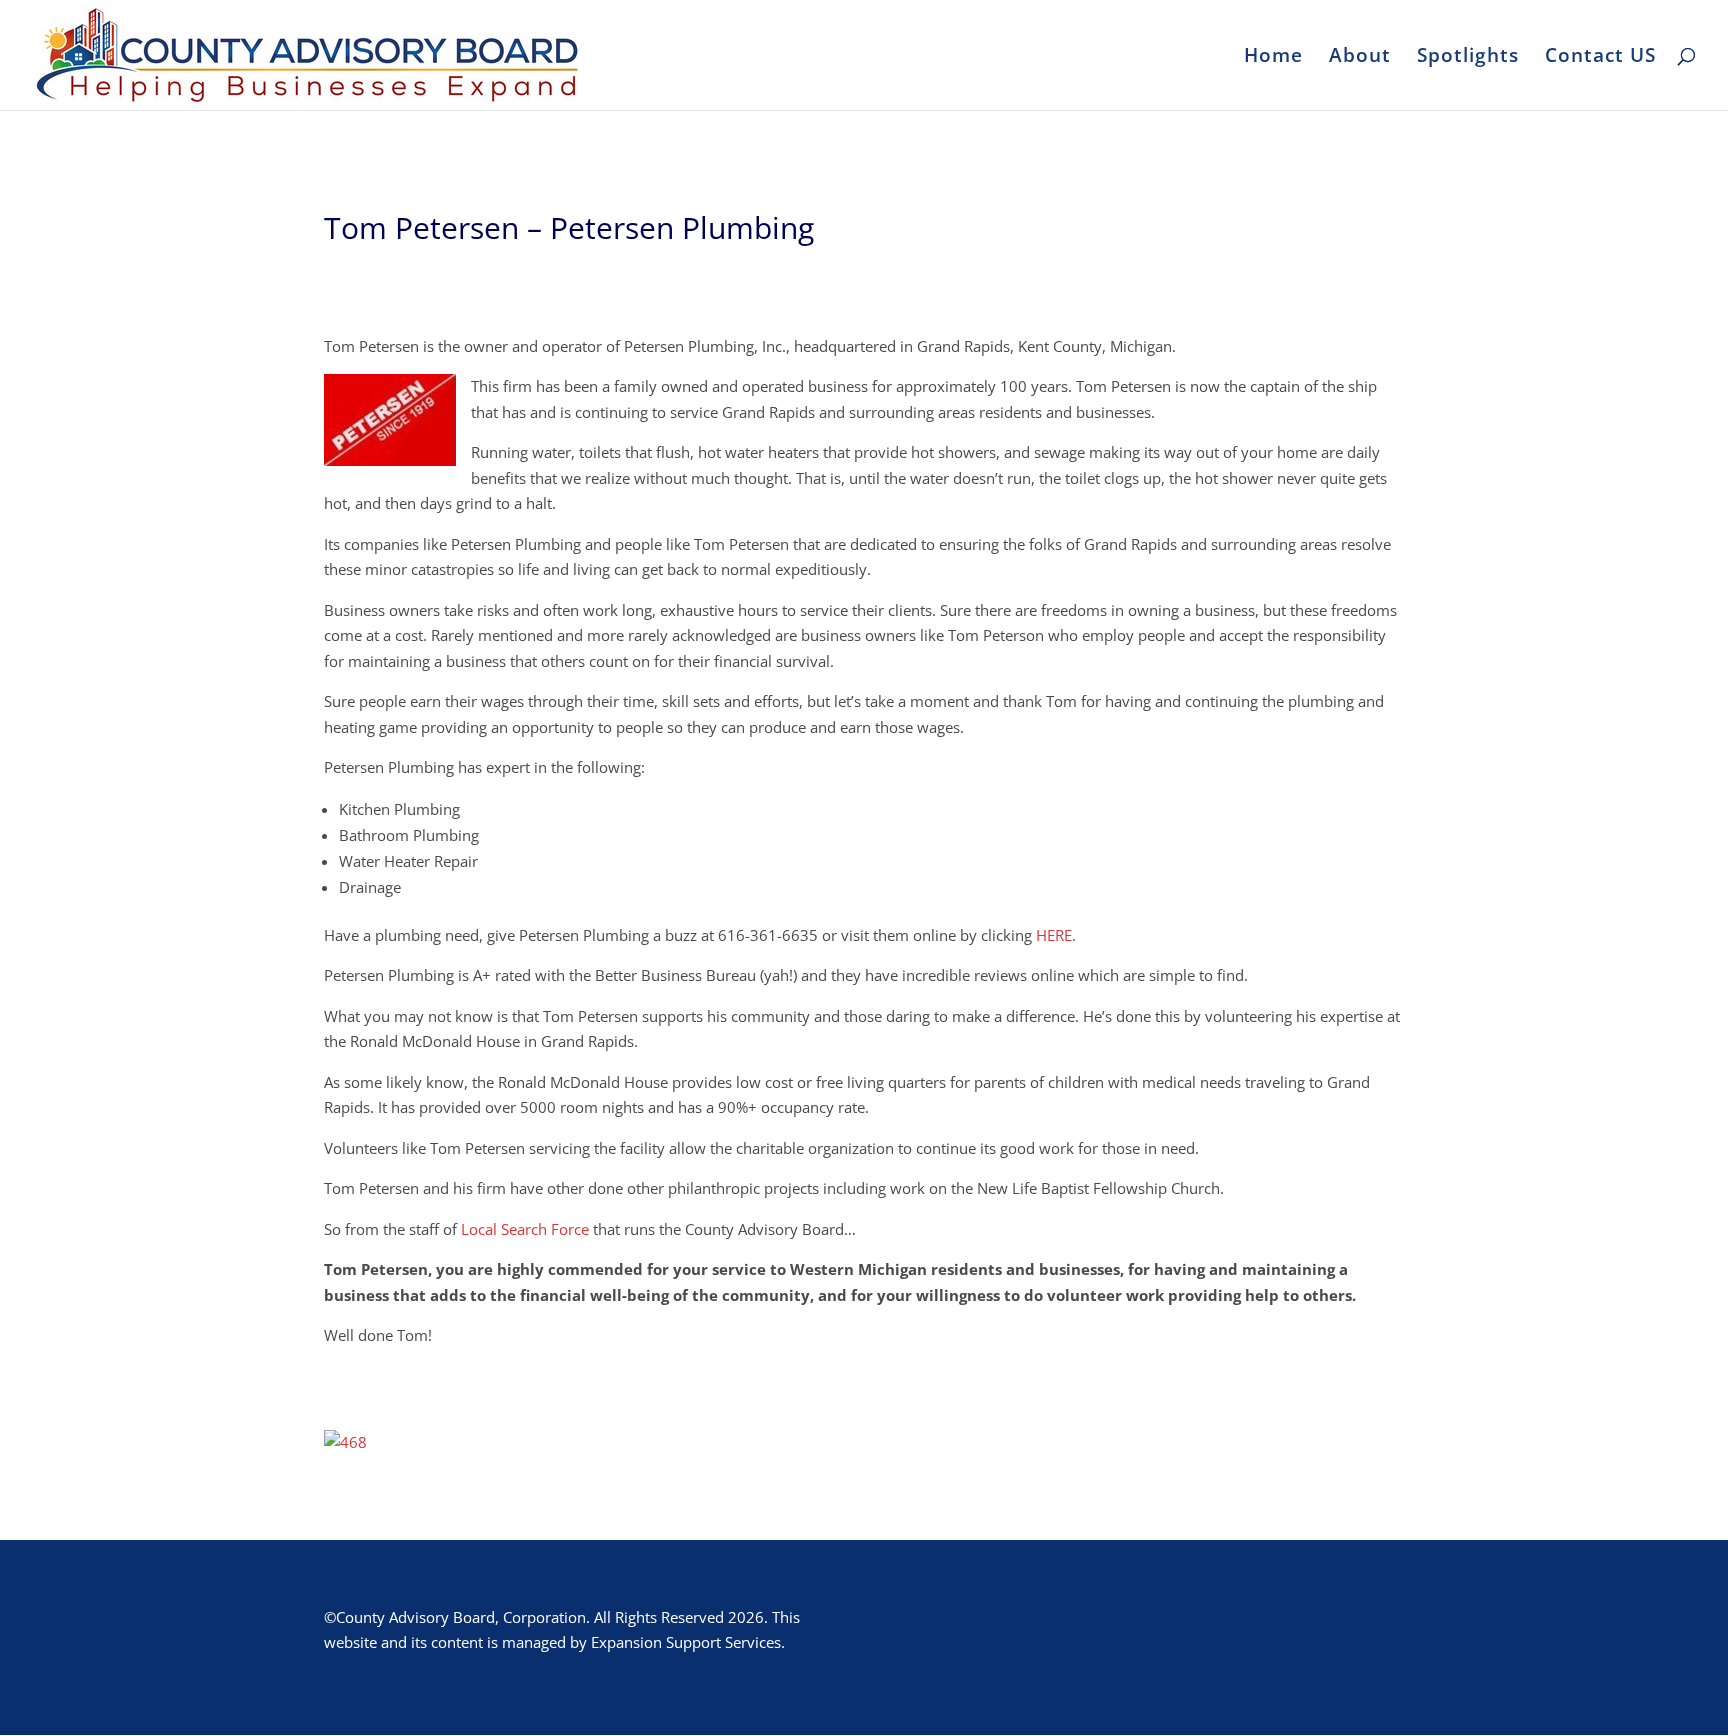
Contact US (1600, 58)
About (1360, 58)
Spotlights (1468, 58)
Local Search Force (525, 1229)
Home (1273, 58)
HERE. (1054, 935)
